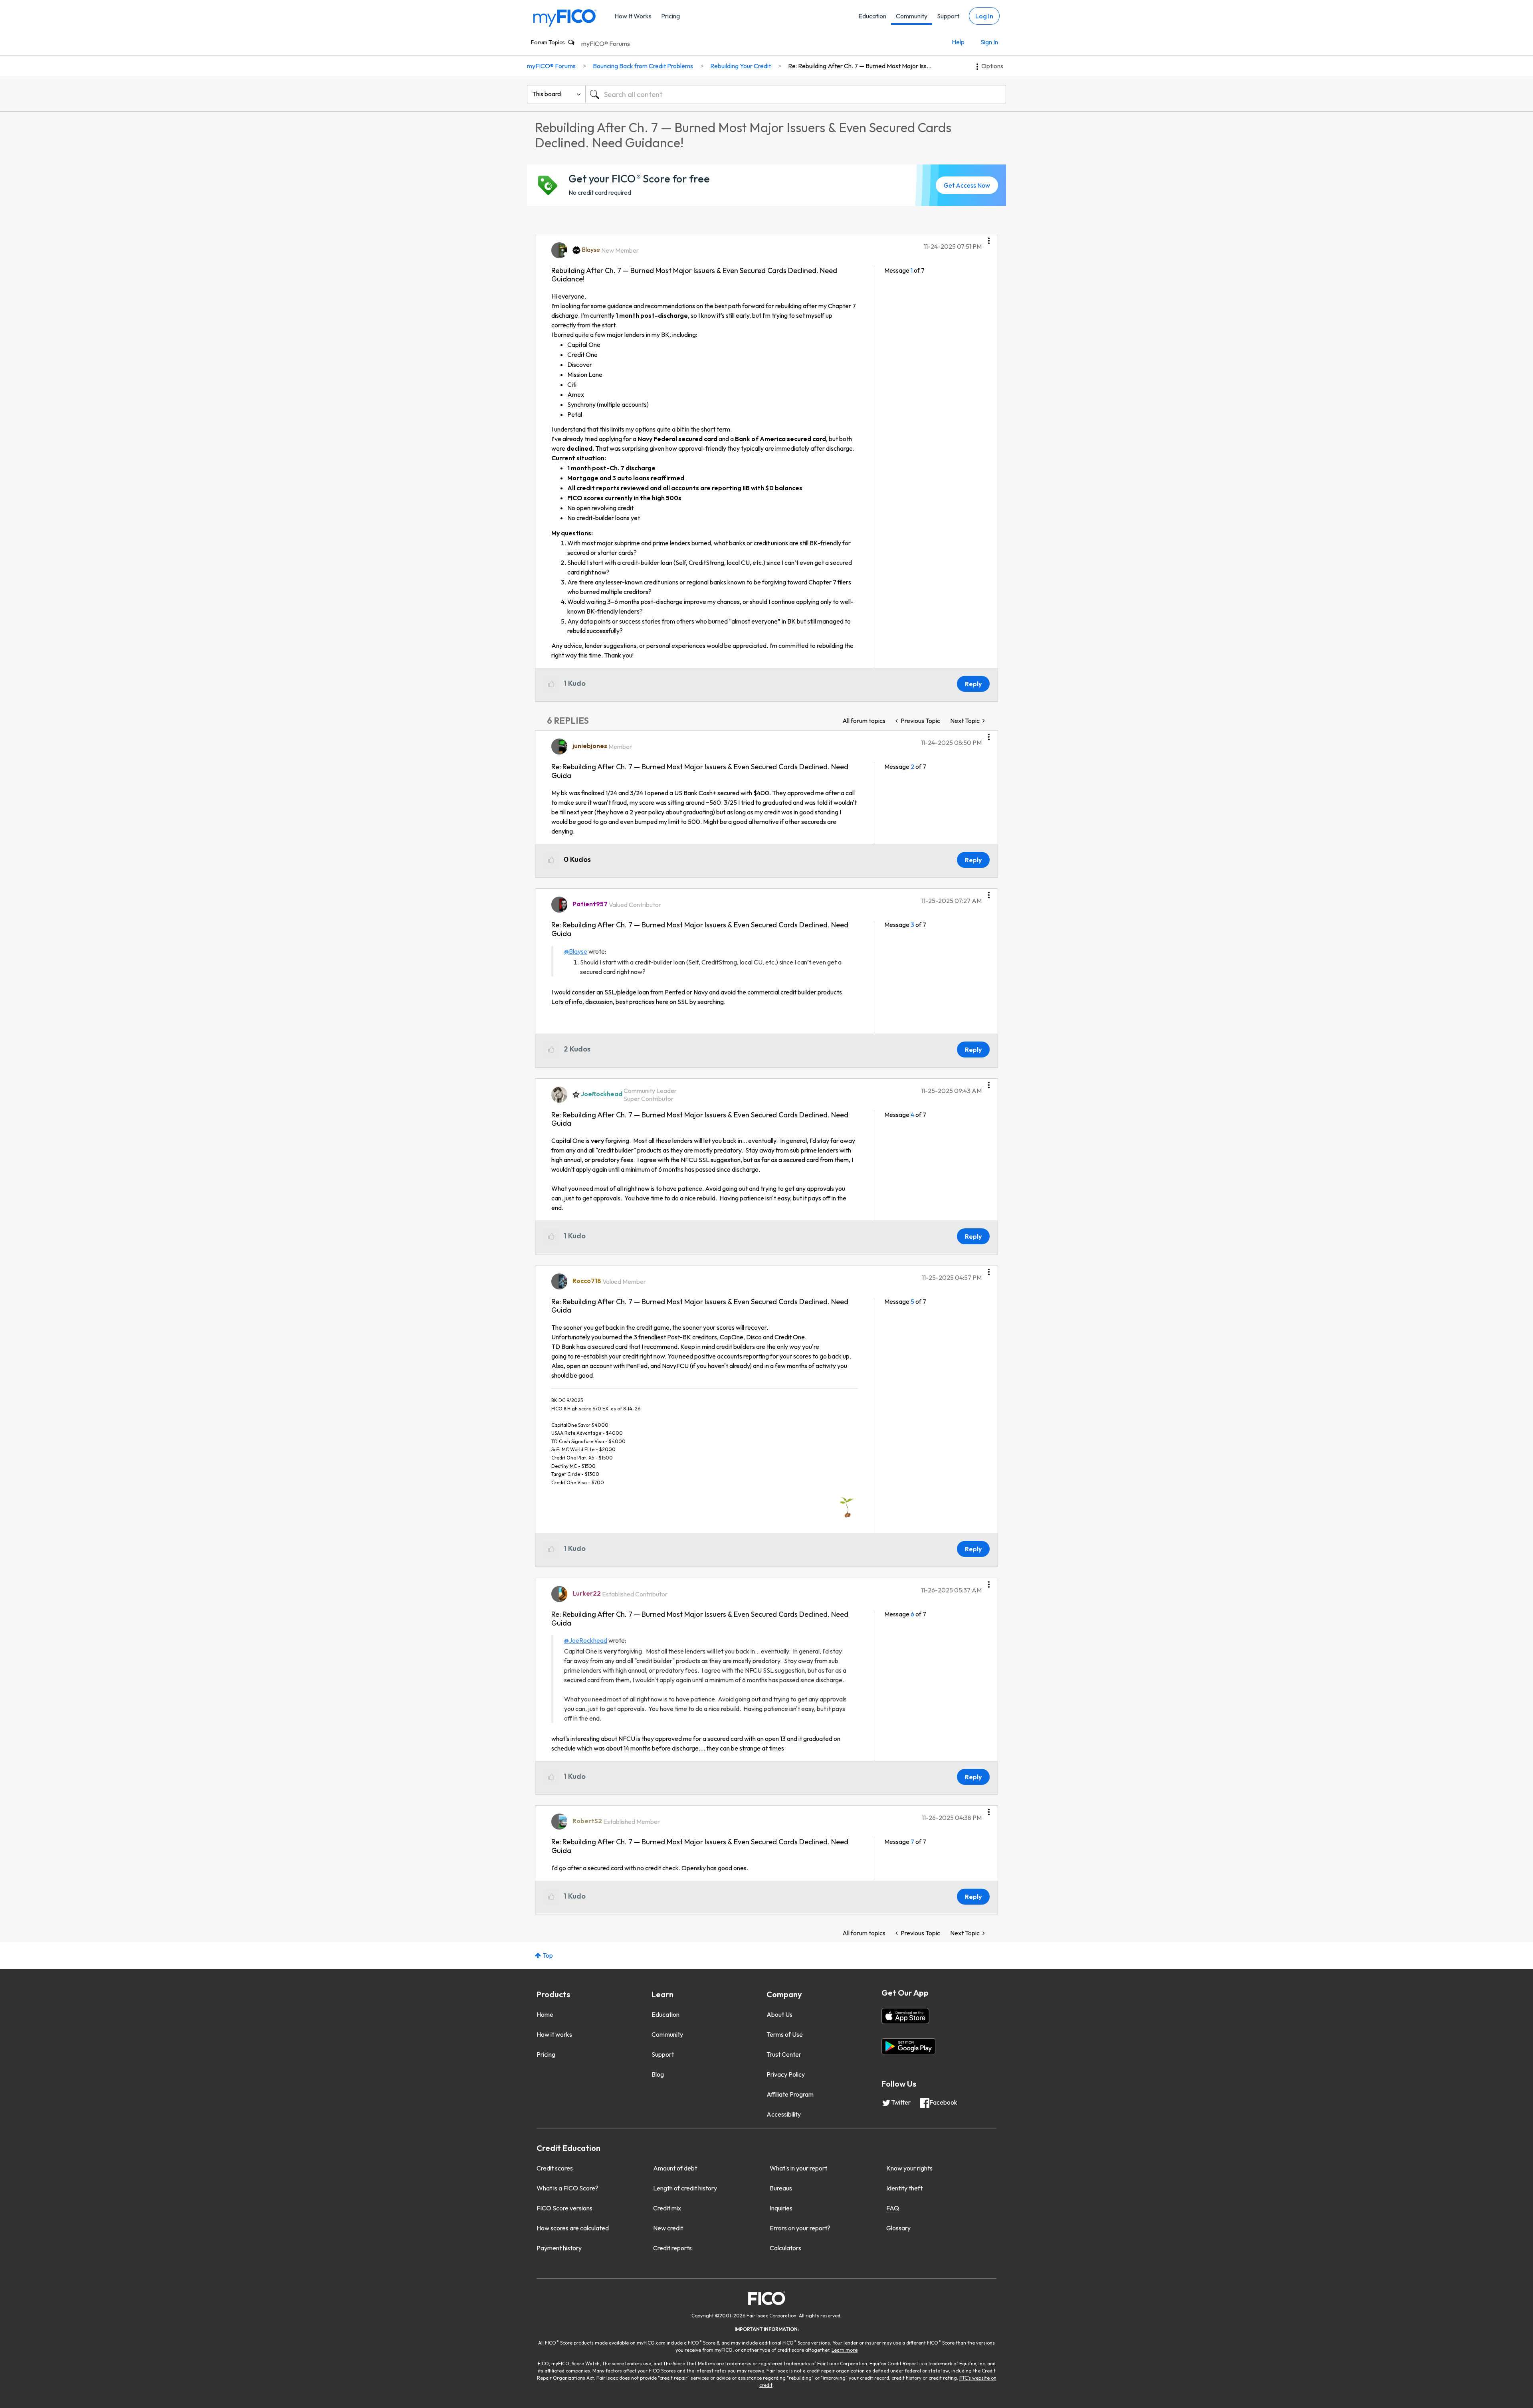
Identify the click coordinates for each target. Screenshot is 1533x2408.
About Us (779, 2014)
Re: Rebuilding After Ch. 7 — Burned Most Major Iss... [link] (860, 66)
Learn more (845, 2350)
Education (872, 16)
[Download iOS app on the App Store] (905, 2016)
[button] (989, 238)
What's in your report (798, 2168)
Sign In (989, 42)
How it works (554, 2034)
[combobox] (796, 94)
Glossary (898, 2228)
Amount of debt (675, 2168)
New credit (668, 2228)
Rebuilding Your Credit (741, 66)
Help (958, 42)
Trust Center (784, 2054)
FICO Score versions (564, 2208)
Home (545, 2014)
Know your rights (909, 2168)
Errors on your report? (800, 2228)
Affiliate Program (790, 2094)
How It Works (633, 16)
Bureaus (781, 2188)
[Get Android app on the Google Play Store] (908, 2046)
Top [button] (548, 1955)
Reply (973, 684)
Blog (658, 2074)
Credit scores (555, 2168)
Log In (984, 16)
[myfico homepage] (565, 17)
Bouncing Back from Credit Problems (643, 66)
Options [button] (992, 66)
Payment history (559, 2248)
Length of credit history (685, 2188)
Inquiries (781, 2208)
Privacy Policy (786, 2074)
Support (948, 16)
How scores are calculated (573, 2228)
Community (912, 16)
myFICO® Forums (606, 44)
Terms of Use (785, 2034)
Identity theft (904, 2188)
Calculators (785, 2248)
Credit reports (672, 2248)
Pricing (670, 16)
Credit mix (667, 2208)
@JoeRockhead (586, 1640)
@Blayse (576, 951)
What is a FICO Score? (567, 2188)
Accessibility (784, 2114)
